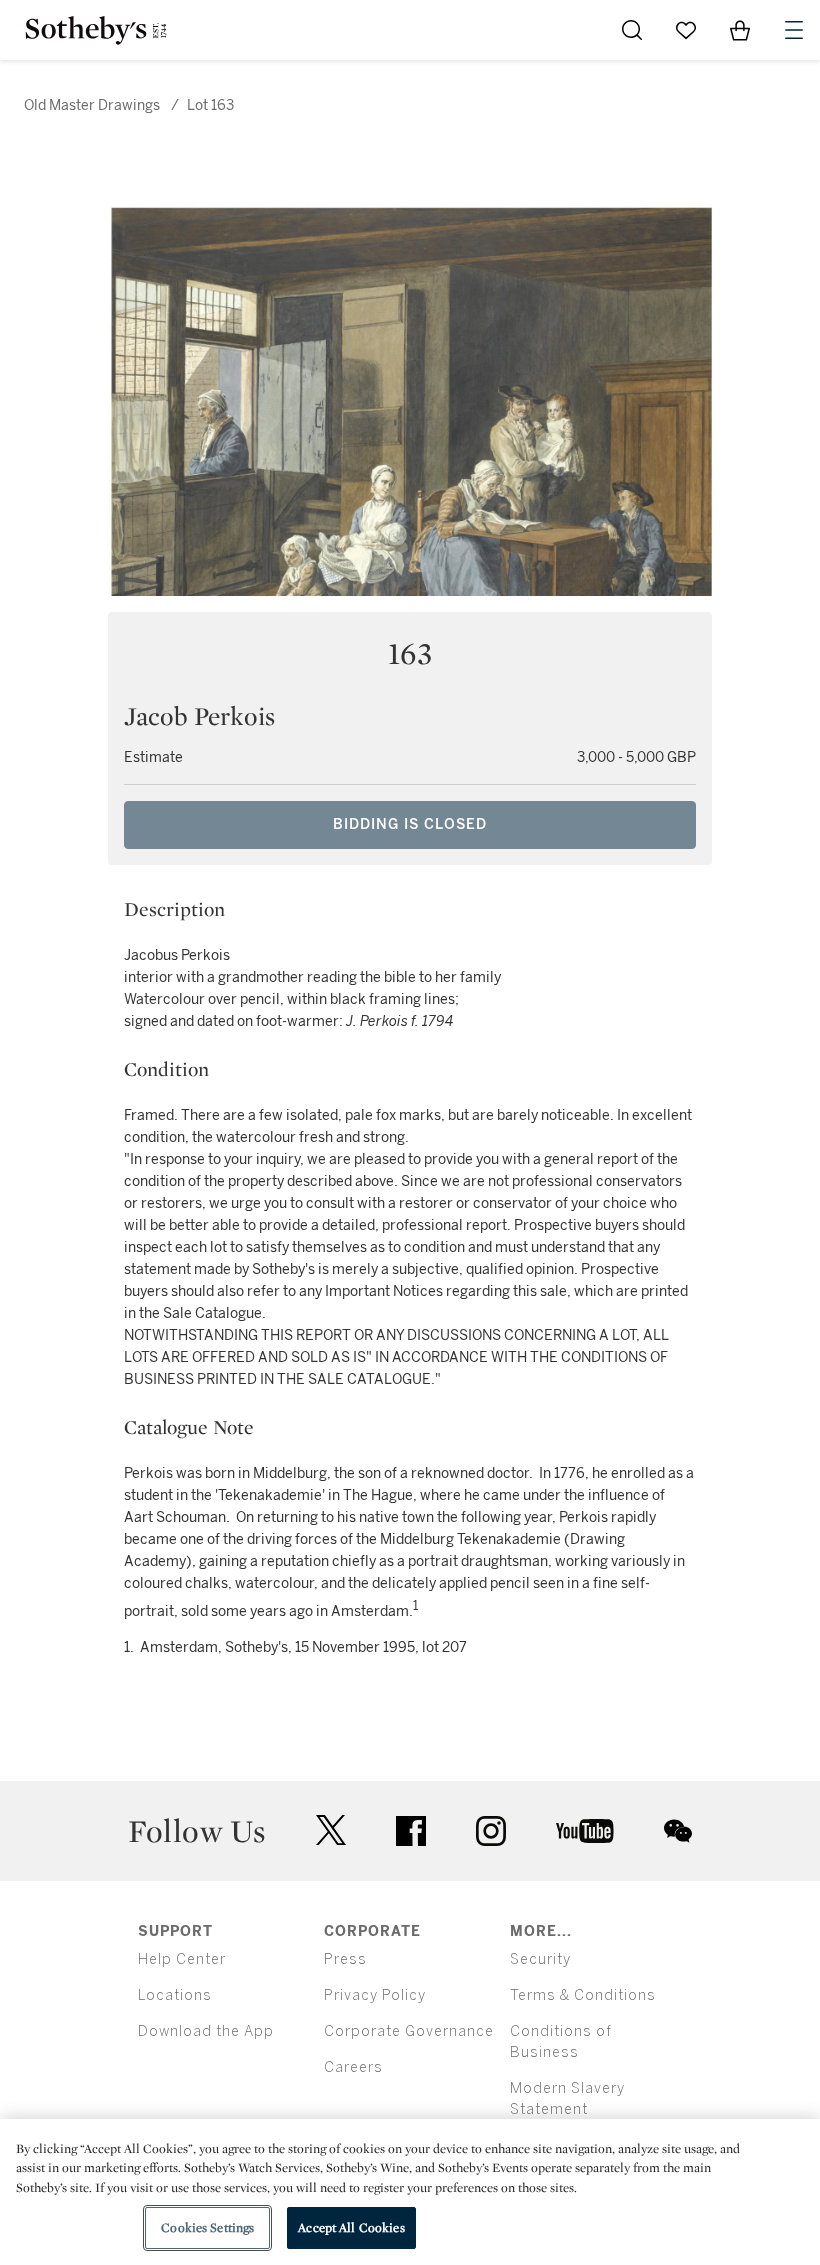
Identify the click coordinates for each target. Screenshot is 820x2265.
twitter (331, 1830)
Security (540, 1959)
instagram (491, 1831)
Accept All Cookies (351, 2227)
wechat (678, 1831)
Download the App (206, 2031)
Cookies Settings (207, 2227)
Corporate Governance (409, 2031)
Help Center (182, 1959)
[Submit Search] (632, 30)
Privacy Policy (375, 1995)
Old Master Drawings (92, 105)
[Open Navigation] (794, 30)
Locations (175, 1995)
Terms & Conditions (583, 1995)
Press (345, 1959)
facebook (411, 1831)
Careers (353, 2067)
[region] (410, 2192)
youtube (585, 1831)
